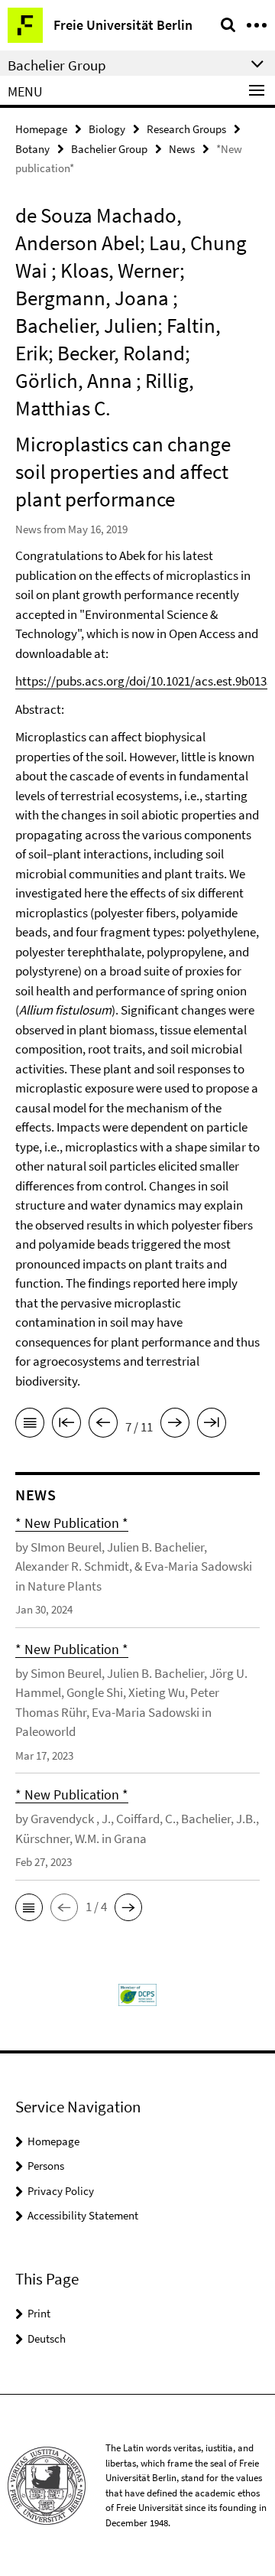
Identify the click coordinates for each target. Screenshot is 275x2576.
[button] (29, 1907)
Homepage (41, 129)
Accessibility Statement (83, 2215)
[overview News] (30, 1425)
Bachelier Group (109, 149)
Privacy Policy (61, 2191)
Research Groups (186, 129)
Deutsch (47, 2338)
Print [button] (39, 2313)
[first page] (66, 1425)
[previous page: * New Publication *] (103, 1425)
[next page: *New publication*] (175, 1425)
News (182, 149)
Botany (32, 149)
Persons (46, 2166)
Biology (107, 129)
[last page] (212, 1425)
